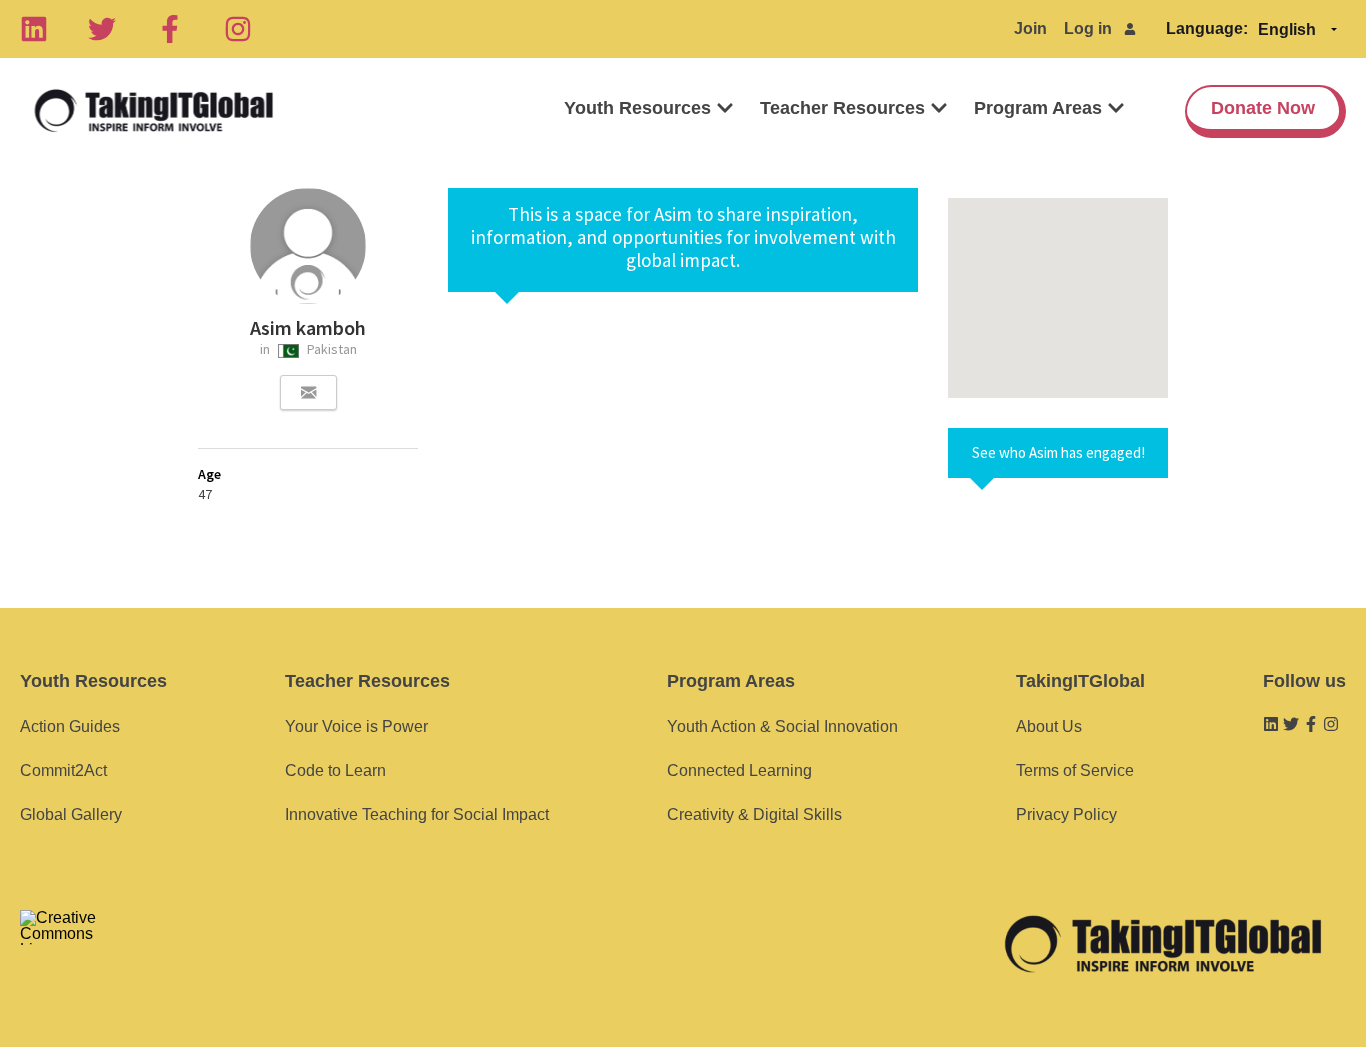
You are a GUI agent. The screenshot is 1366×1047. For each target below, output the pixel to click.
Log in (1088, 28)
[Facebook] (170, 29)
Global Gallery (71, 814)
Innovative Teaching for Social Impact (417, 814)
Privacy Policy (1066, 814)
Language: (1207, 28)
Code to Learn (335, 770)
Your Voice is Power (356, 726)
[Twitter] (102, 29)
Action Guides (70, 726)
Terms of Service (1075, 770)
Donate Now (1263, 108)
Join (1030, 28)
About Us (1049, 726)
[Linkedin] (34, 29)
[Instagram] (238, 29)
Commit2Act (63, 770)
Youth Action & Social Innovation (782, 726)
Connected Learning (739, 770)
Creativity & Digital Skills (754, 814)
